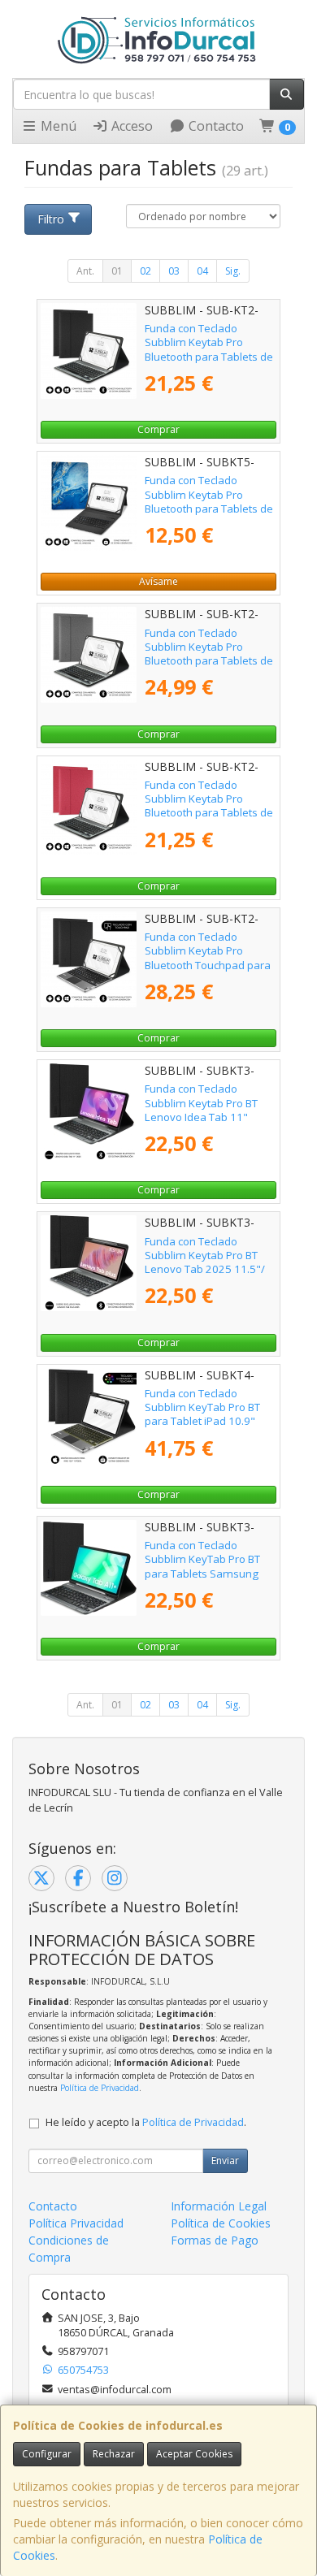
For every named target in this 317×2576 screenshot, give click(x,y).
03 (174, 271)
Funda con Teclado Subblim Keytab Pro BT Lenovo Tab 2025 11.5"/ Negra (205, 1262)
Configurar (47, 2454)
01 (117, 271)
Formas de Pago (215, 2240)
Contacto (215, 126)
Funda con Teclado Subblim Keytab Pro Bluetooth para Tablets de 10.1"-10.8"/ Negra (209, 349)
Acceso (130, 126)
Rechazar (114, 2454)
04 (202, 271)
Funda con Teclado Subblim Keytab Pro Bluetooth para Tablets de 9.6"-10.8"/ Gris (209, 654)
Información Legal (219, 2206)
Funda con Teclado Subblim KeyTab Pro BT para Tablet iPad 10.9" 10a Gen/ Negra (202, 1414)
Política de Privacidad (100, 2088)
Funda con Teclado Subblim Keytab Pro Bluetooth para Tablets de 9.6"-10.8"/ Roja (209, 806)
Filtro (51, 219)
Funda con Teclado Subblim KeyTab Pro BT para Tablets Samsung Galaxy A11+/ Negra (202, 1566)
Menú (57, 126)
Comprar (158, 429)
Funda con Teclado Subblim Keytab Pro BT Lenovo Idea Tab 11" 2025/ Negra (201, 1110)
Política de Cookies (221, 2223)
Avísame (158, 581)
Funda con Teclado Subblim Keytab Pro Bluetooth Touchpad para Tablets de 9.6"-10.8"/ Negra (208, 965)
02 (145, 271)
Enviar (225, 2160)
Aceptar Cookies (194, 2454)
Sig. (233, 271)
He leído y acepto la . (146, 2122)
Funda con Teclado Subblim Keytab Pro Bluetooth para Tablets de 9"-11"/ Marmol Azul (209, 501)
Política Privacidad (76, 2223)
